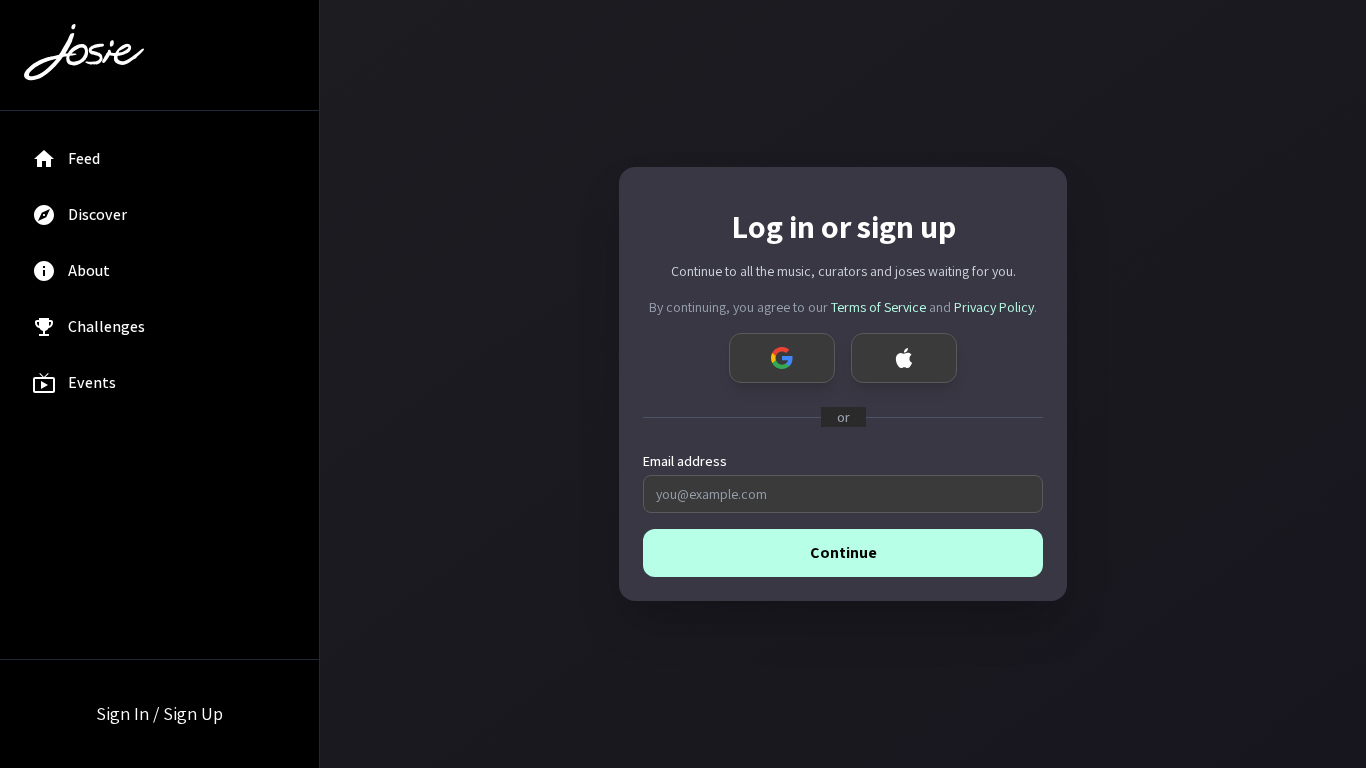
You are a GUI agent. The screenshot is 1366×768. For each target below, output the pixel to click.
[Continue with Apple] (904, 358)
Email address (685, 461)
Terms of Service (878, 307)
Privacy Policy (994, 307)
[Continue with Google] (782, 358)
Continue (843, 552)
